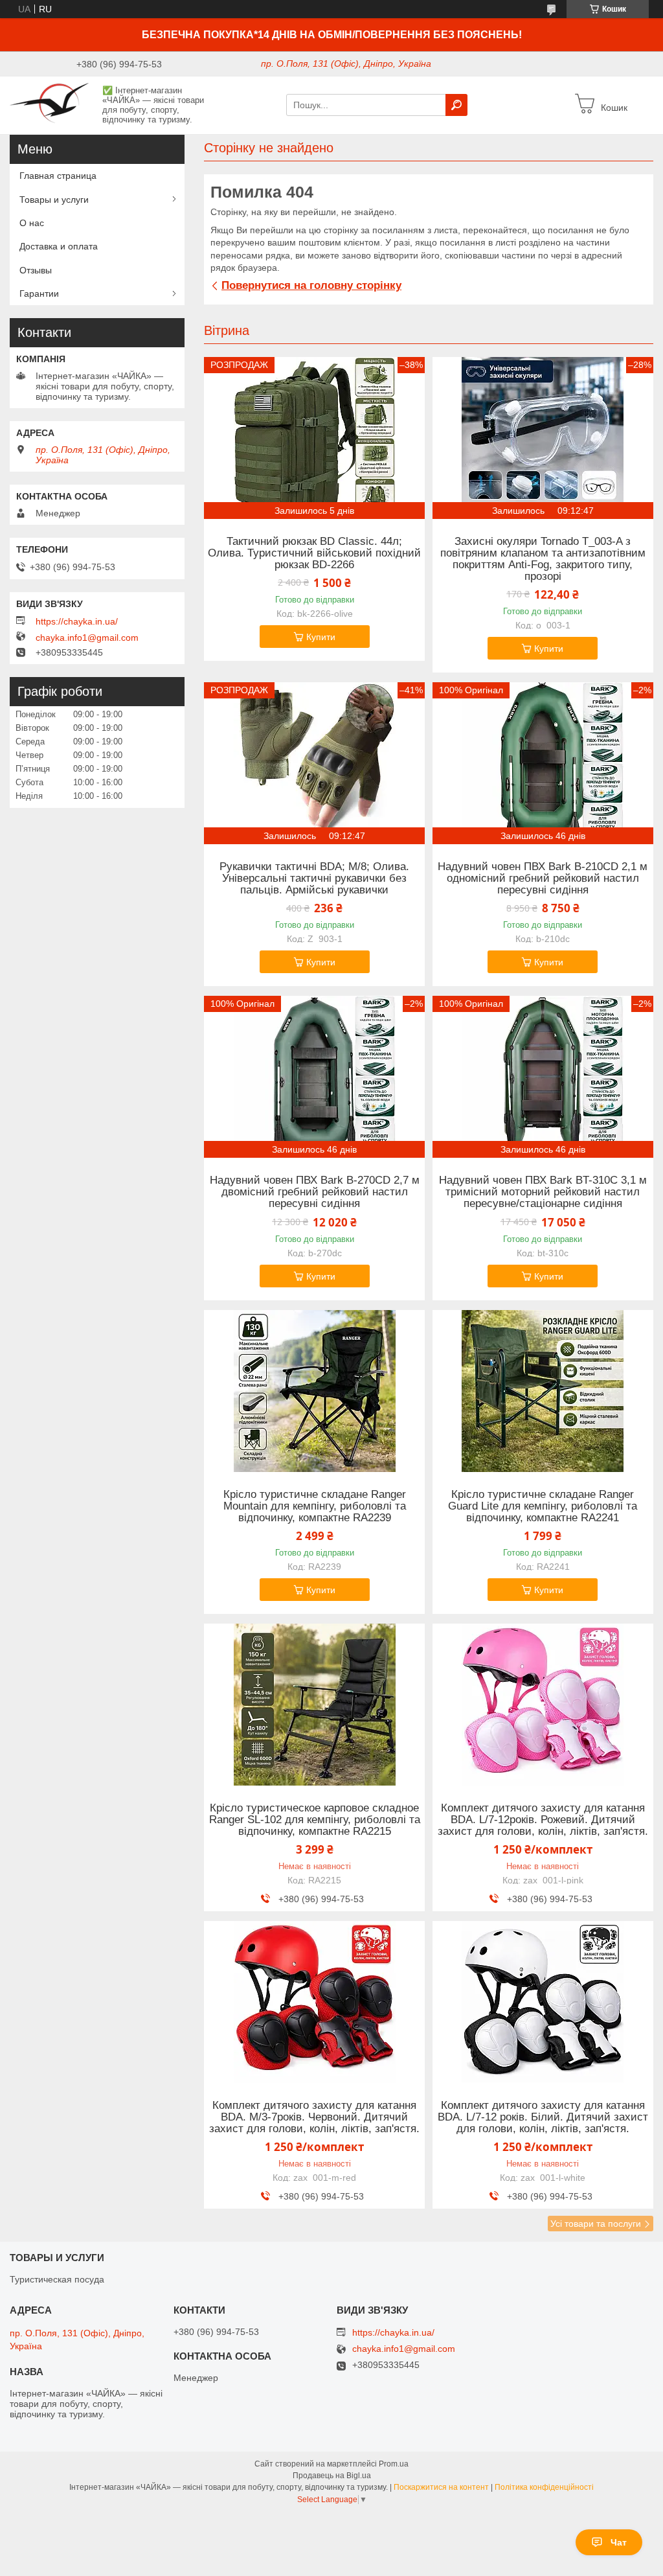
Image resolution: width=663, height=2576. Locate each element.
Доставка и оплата (59, 246)
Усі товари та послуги (596, 2224)
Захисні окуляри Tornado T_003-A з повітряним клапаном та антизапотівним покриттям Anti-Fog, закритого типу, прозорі (543, 559)
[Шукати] (456, 105)
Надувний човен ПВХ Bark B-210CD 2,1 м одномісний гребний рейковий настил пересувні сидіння (543, 879)
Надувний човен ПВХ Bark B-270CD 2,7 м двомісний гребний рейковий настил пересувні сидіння (315, 1192)
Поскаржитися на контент (441, 2487)
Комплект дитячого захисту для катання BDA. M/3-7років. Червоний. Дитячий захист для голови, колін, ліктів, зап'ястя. (314, 2117)
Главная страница (58, 176)
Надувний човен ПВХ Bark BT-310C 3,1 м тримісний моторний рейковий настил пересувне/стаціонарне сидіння (543, 1192)
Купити (321, 637)
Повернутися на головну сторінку (311, 285)
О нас (32, 223)
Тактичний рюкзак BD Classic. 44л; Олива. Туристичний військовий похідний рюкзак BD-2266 (314, 553)
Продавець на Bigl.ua (332, 2476)
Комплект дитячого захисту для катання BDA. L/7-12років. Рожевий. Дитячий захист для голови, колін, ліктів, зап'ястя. (543, 1820)
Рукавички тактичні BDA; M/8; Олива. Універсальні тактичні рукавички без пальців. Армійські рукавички (314, 879)
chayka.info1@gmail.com (87, 638)
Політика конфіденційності (544, 2487)
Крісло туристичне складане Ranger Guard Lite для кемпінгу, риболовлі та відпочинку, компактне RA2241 (543, 1506)
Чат (619, 2542)
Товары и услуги (54, 200)
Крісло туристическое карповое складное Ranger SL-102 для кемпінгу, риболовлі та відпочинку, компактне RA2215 (315, 1820)
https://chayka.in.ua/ (77, 621)
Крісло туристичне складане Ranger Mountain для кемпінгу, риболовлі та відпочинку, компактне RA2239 (315, 1506)
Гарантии (39, 293)
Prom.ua (394, 2464)
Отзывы (36, 270)
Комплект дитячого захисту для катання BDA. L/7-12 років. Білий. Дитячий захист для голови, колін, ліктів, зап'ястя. (543, 2117)
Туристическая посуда (57, 2279)
